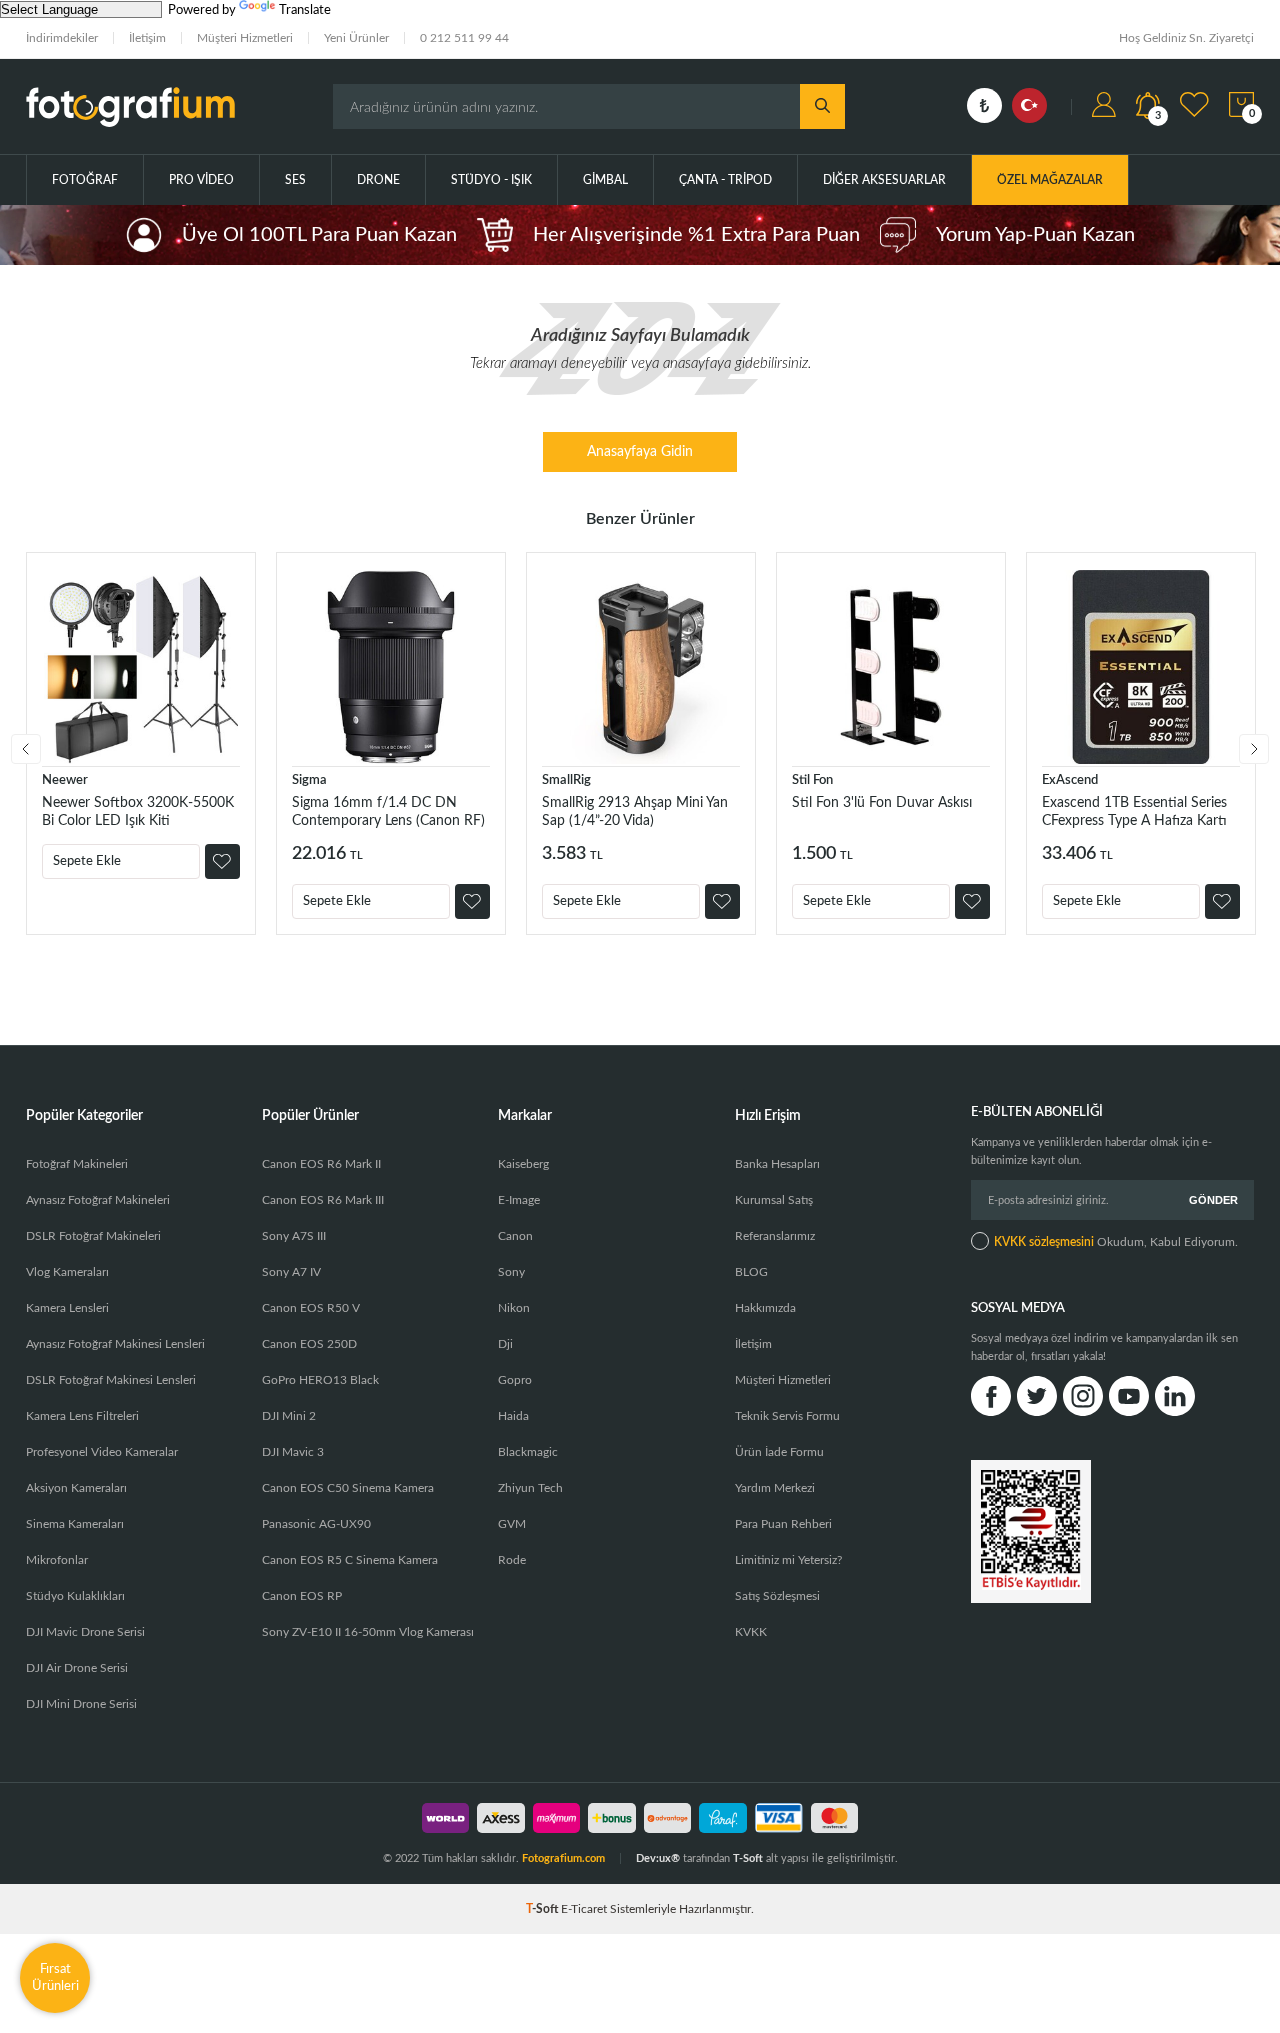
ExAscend (1070, 780)
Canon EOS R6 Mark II (321, 1164)
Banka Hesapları (777, 1164)
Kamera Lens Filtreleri (82, 1416)
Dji (505, 1344)
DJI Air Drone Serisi (77, 1668)
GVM (512, 1524)
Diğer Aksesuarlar (884, 180)
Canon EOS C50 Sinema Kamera (348, 1488)
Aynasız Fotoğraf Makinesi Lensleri (115, 1344)
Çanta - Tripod (725, 180)
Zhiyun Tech (530, 1488)
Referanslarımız (775, 1236)
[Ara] (822, 106)
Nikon (514, 1308)
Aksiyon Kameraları (76, 1488)
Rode (512, 1560)
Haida (513, 1416)
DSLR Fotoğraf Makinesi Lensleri (111, 1380)
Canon (515, 1236)
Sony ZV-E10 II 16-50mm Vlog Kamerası (368, 1632)
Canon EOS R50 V (311, 1308)
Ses (295, 180)
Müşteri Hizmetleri (245, 38)
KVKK (751, 1632)
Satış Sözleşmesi (777, 1596)
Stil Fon (812, 780)
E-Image (519, 1200)
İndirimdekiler (62, 38)
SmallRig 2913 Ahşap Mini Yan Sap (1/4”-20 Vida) (635, 812)
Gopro (515, 1380)
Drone (378, 180)
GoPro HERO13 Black (320, 1380)
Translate (305, 10)
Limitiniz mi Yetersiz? (788, 1560)
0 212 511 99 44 (464, 38)
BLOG (751, 1272)
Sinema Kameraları (75, 1524)
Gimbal (605, 180)
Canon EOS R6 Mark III (323, 1200)
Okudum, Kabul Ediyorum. (1116, 1242)
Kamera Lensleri (67, 1308)
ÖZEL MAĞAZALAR (1050, 180)
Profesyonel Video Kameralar (102, 1452)
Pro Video (201, 180)
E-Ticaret (584, 1909)
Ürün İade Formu (779, 1452)
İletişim (147, 38)
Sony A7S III (294, 1236)
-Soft (543, 1909)
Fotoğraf (85, 180)
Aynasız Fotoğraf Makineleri (98, 1200)
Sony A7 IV (291, 1272)
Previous (26, 749)
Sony (511, 1272)
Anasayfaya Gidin (640, 452)
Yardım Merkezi (775, 1488)
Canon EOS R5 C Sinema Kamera (350, 1560)
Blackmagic (528, 1452)
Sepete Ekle (87, 861)
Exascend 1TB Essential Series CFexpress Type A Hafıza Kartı (1134, 812)
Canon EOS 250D (309, 1344)
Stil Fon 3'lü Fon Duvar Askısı (882, 803)
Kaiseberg (523, 1164)
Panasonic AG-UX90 (316, 1524)
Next (1254, 749)
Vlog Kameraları (67, 1272)
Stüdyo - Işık (491, 180)
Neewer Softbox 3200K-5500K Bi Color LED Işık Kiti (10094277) (138, 812)
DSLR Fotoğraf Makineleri (93, 1236)
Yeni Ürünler (356, 38)
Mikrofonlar (57, 1560)
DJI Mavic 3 (293, 1452)
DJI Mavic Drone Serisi (85, 1632)
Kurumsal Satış (774, 1200)
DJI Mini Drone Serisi (81, 1704)
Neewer (65, 780)
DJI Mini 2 (289, 1416)
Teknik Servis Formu (787, 1416)
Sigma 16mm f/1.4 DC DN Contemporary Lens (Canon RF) (388, 812)
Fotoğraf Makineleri (77, 1164)
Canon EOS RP (302, 1596)
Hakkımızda (765, 1308)
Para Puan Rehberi (783, 1524)
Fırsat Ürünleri (55, 1977)
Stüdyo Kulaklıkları (75, 1596)
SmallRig (566, 780)
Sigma (309, 780)
